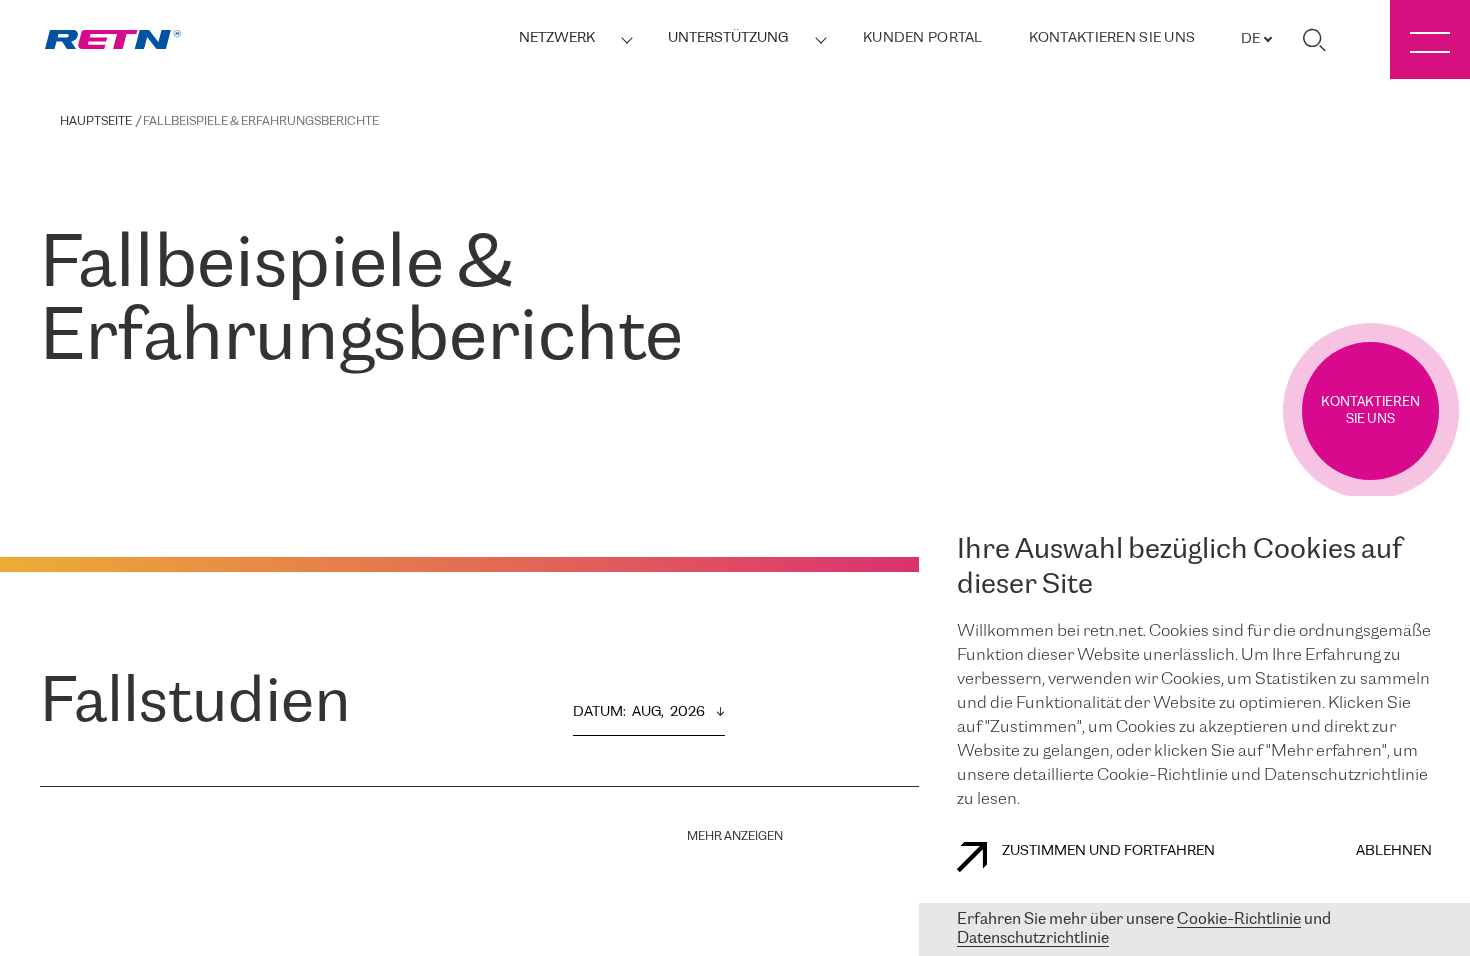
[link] (113, 39)
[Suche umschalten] (1314, 40)
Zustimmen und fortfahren (1108, 851)
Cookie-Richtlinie (1239, 919)
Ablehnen (1394, 851)
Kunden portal (923, 38)
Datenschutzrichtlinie (1033, 938)
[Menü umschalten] (1430, 39)
